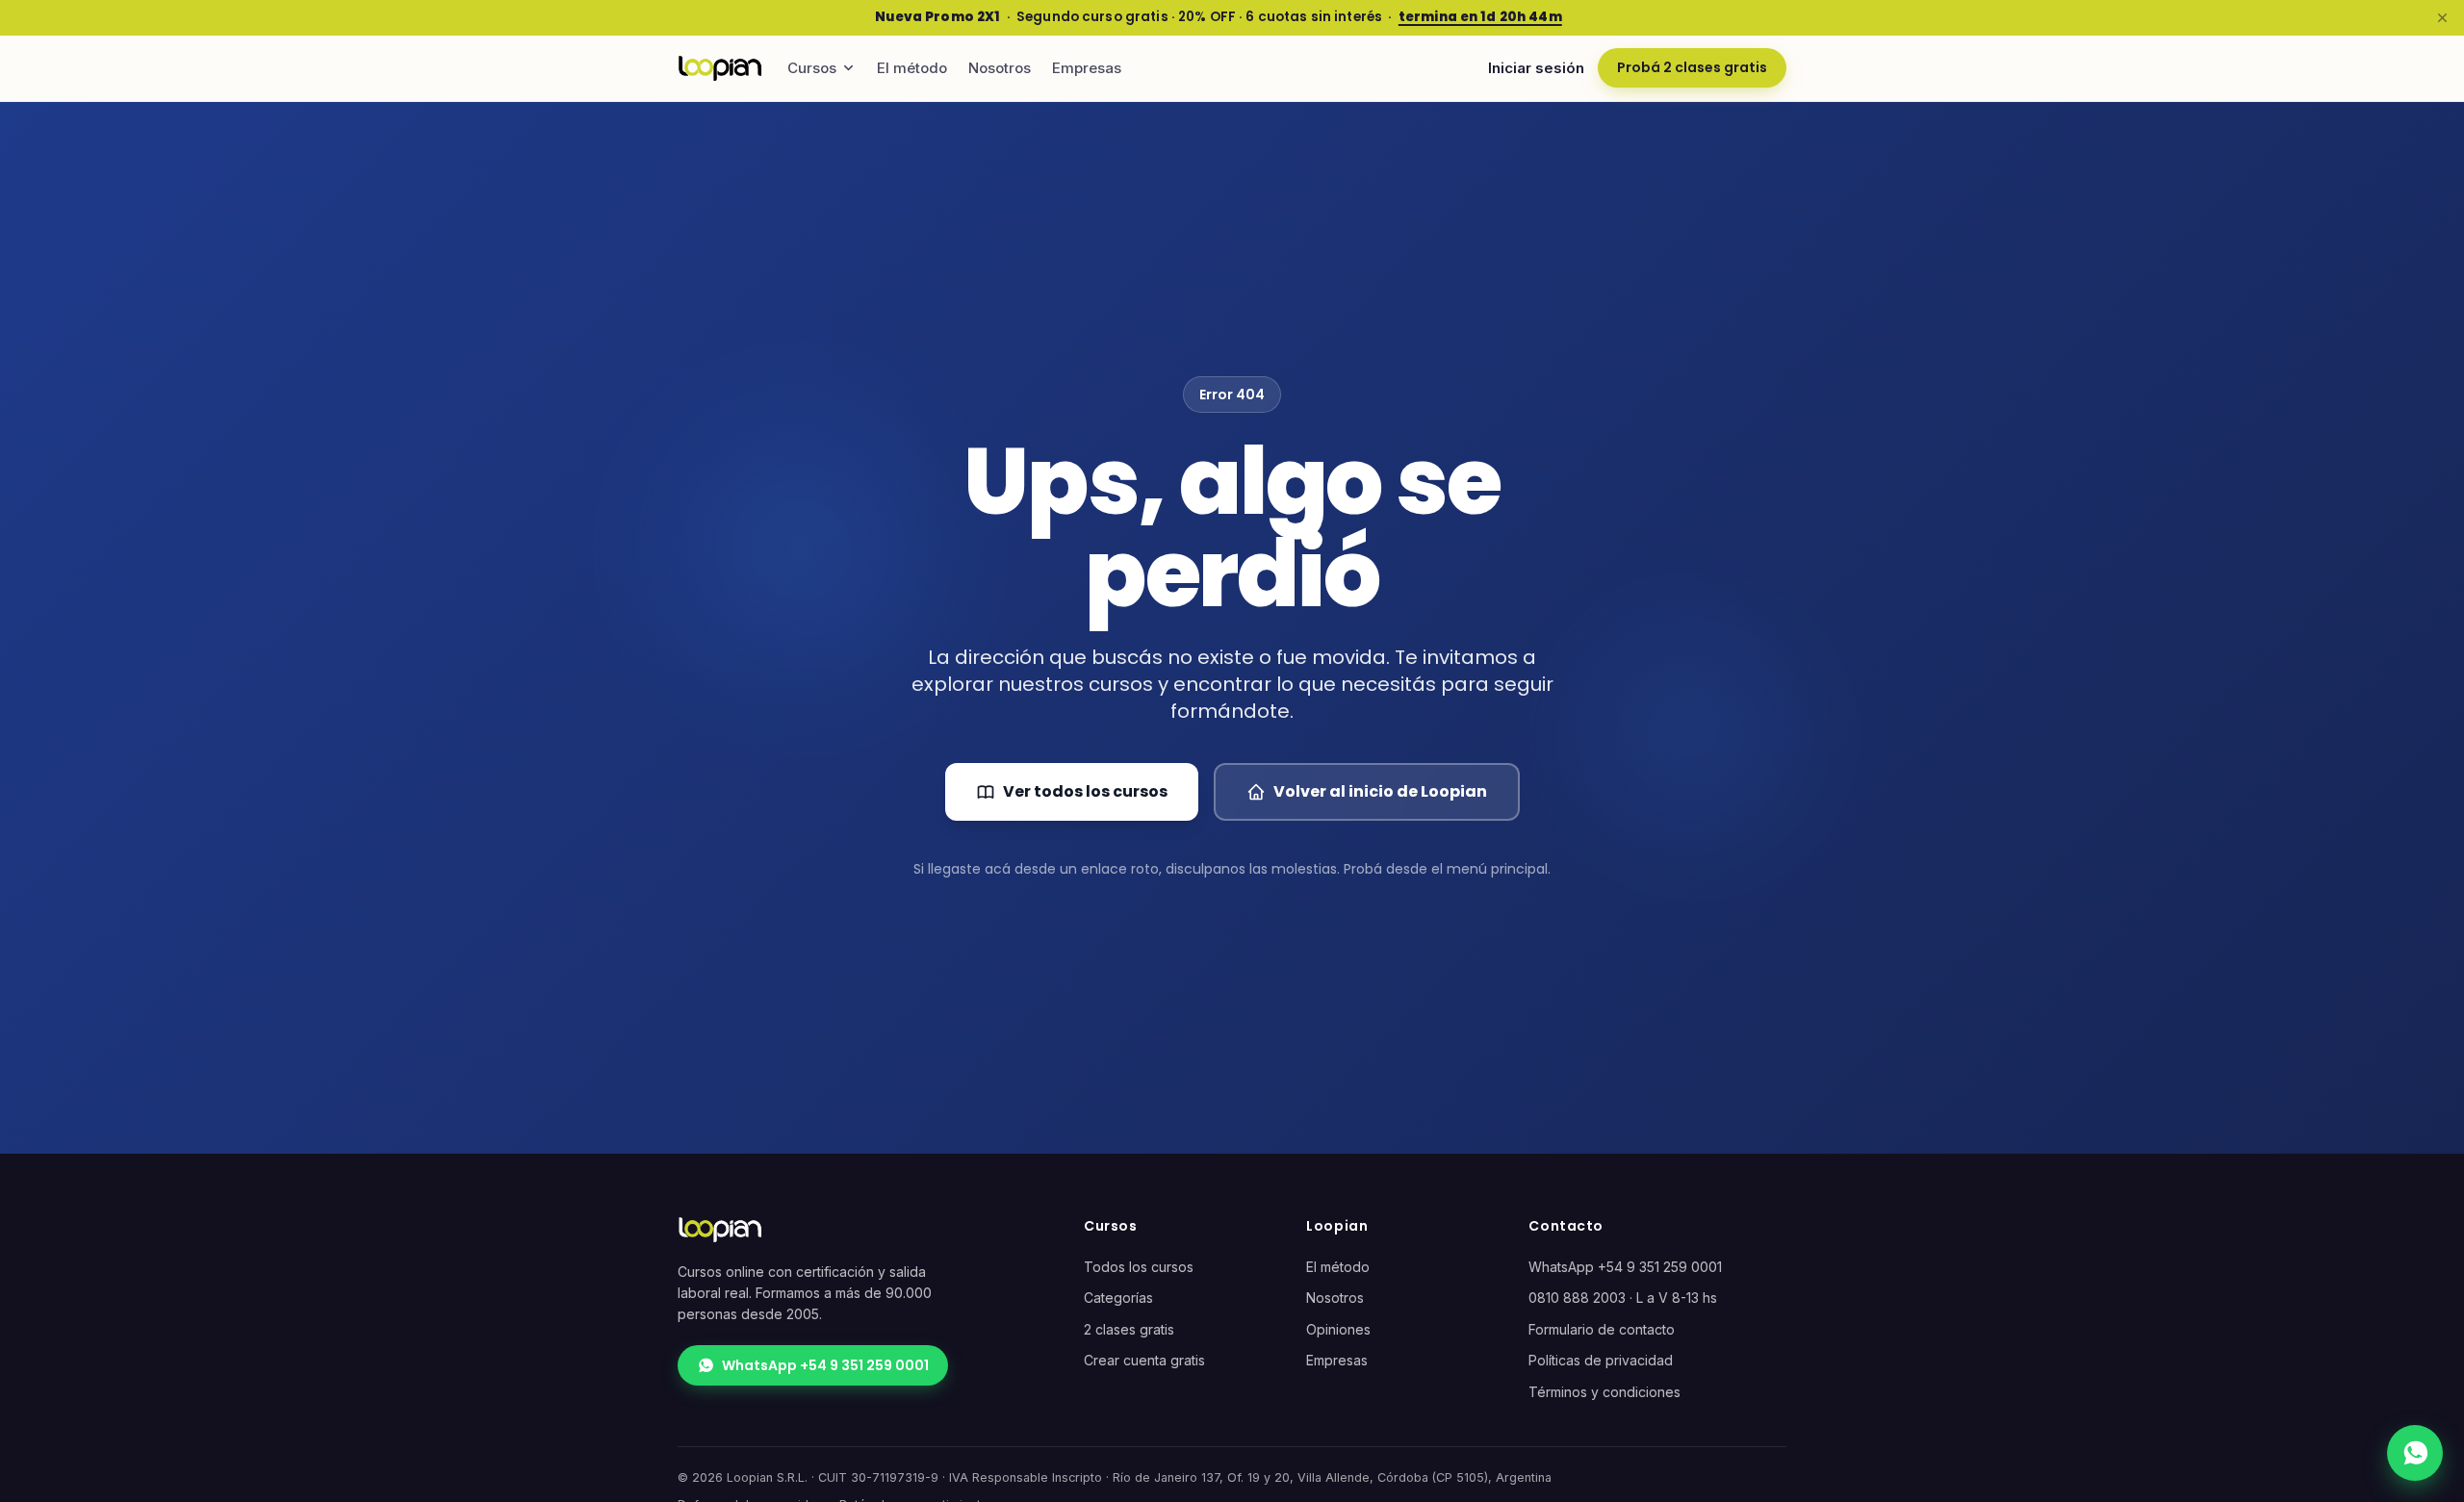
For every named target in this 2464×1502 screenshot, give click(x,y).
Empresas (1087, 68)
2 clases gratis (1129, 1329)
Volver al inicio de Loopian (1380, 791)
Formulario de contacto (1602, 1329)
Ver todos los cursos (1085, 791)
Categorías (1118, 1298)
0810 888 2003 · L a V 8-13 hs (1623, 1298)
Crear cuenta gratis (1144, 1360)
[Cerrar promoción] (2442, 17)
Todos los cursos (1139, 1267)
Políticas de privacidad (1601, 1360)
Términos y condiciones (1604, 1392)
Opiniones (1338, 1329)
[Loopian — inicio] (720, 68)
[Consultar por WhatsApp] (2415, 1453)
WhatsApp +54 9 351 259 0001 (825, 1365)
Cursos (812, 68)
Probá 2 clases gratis (1692, 67)
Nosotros (1000, 68)
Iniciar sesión (1536, 68)
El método (912, 68)
